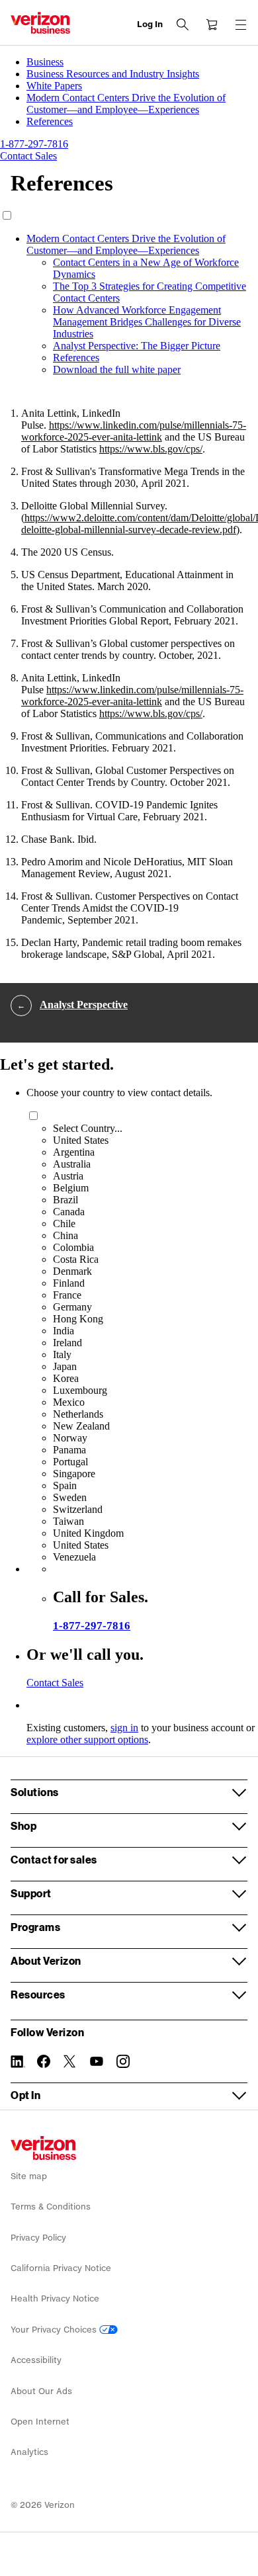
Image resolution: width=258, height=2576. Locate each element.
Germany (72, 1307)
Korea (66, 1378)
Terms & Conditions (51, 2207)
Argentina (74, 1152)
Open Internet (40, 2422)
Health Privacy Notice (55, 2298)
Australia (72, 1164)
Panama (69, 1450)
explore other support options (87, 1739)
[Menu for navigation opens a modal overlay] (241, 24)
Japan (65, 1366)
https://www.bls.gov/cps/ (151, 449)
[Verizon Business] (40, 23)
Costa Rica (76, 1259)
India (64, 1331)
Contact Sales (55, 1683)
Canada (69, 1212)
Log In (150, 24)
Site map (29, 2176)
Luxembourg (80, 1390)
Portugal (70, 1462)
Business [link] (45, 62)
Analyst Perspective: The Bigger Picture (137, 346)
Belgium (71, 1188)
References (76, 358)
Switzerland (78, 1509)
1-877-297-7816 (92, 1626)
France (67, 1295)
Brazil (65, 1200)
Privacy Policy (38, 2238)
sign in (124, 1728)
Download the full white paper (117, 369)
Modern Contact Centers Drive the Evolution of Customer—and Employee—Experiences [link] (126, 104)
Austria (68, 1176)
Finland (69, 1283)
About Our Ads (41, 2391)
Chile (64, 1224)
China (65, 1235)
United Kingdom (88, 1533)
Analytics (29, 2452)
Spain (65, 1485)
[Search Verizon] (183, 24)
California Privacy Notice (61, 2268)
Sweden (70, 1497)
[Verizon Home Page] (43, 2148)
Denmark (72, 1271)
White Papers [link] (54, 86)
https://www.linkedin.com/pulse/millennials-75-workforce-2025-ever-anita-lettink (134, 431)
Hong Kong (78, 1319)
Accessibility (36, 2360)
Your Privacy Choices (55, 2330)
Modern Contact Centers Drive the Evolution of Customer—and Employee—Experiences (126, 244)
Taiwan (68, 1521)
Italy (62, 1354)
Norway (70, 1438)
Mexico (69, 1402)
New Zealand (81, 1426)
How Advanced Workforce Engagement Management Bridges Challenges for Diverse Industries (147, 322)
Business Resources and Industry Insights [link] (113, 74)
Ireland (67, 1343)
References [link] (50, 121)
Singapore (74, 1474)
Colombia (73, 1247)
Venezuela (74, 1557)
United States (81, 1140)
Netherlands (78, 1414)
